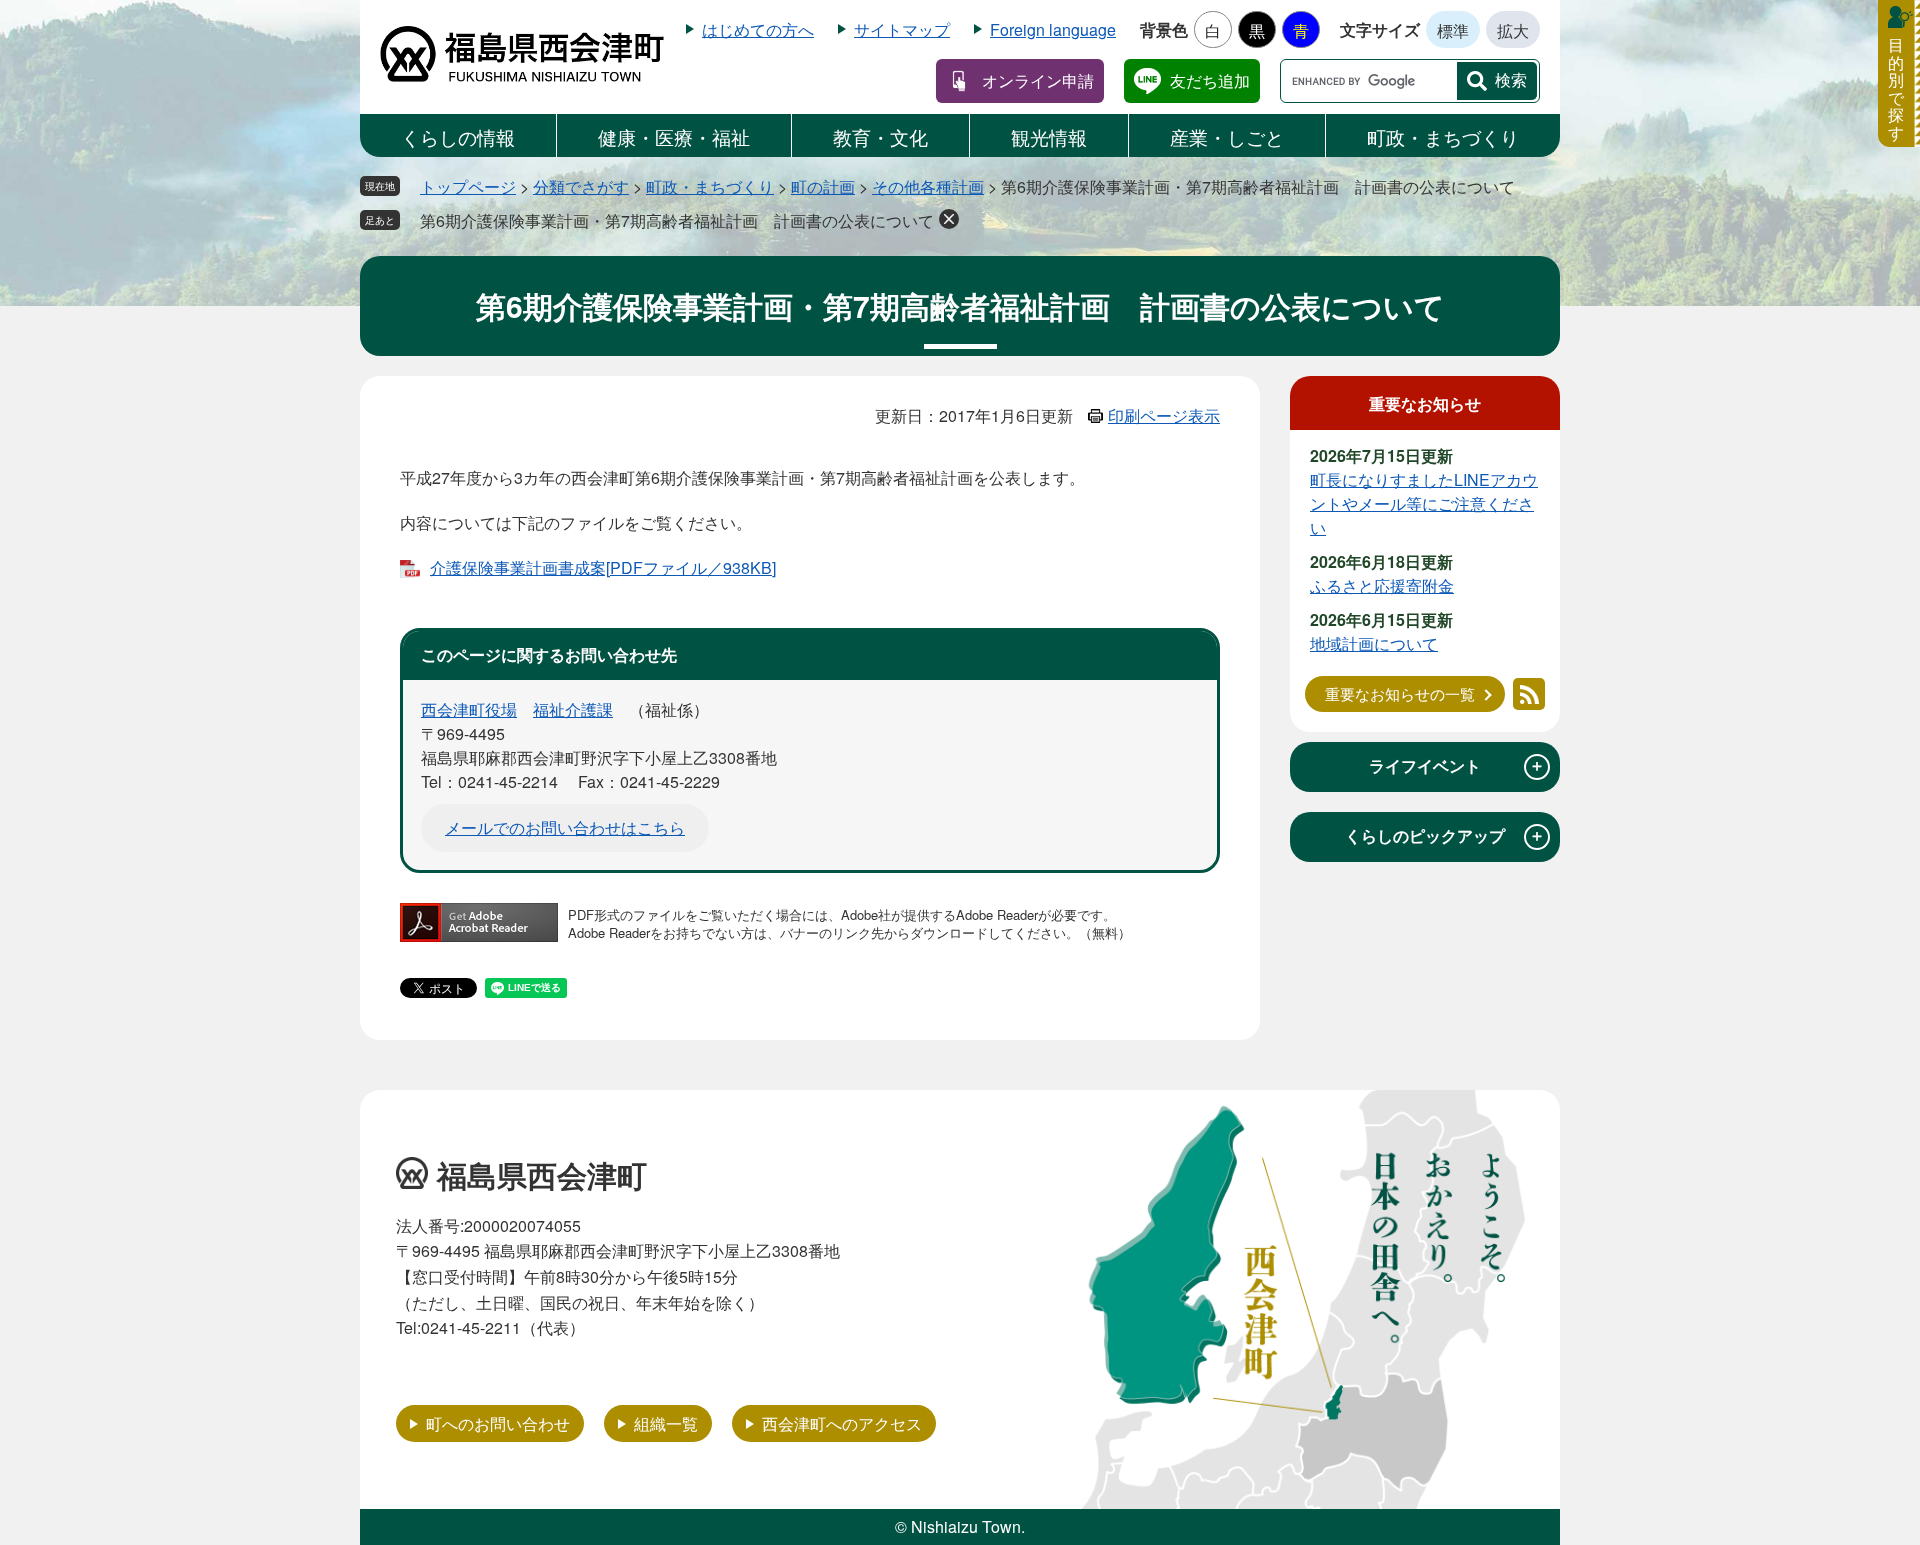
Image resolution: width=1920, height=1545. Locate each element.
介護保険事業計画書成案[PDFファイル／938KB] (603, 567)
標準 (1453, 30)
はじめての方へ (758, 29)
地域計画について (1374, 643)
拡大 (1513, 30)
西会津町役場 (469, 709)
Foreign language (1053, 29)
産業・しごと (1227, 136)
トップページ (468, 186)
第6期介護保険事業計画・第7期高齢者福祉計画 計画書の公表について (677, 220)
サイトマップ (902, 29)
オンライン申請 (1038, 80)
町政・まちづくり (1443, 136)
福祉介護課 (573, 709)
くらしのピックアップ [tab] (1445, 836)
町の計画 (823, 186)
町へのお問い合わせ (498, 1423)
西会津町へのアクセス (842, 1423)
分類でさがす (581, 186)
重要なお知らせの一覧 (1400, 693)
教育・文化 (880, 136)
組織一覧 (666, 1423)
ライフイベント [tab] (1457, 766)
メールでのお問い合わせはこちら (565, 827)
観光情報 (1049, 136)
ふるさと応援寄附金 (1382, 585)
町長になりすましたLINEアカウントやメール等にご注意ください (1424, 503)
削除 (949, 219)
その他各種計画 (928, 186)
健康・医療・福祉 (674, 136)
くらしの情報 (458, 136)
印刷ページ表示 (1164, 415)
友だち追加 (1210, 80)
